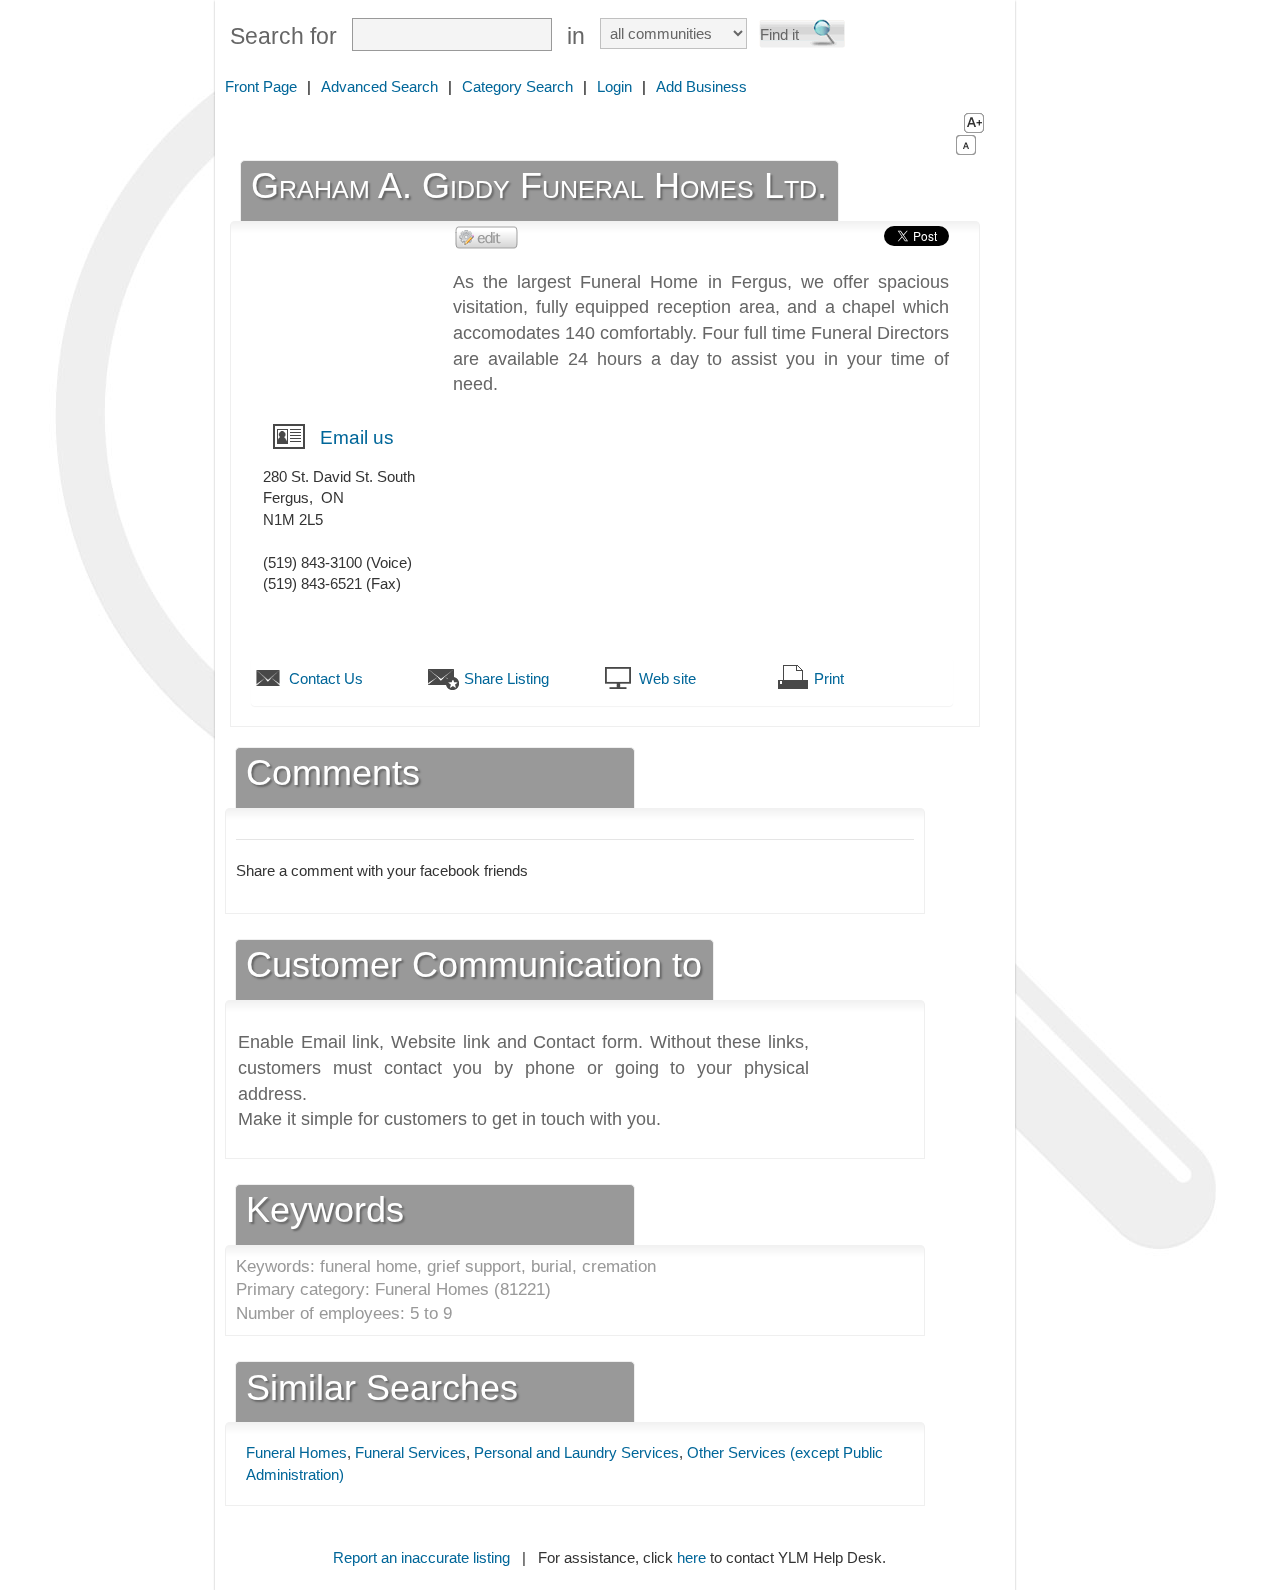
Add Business (701, 86)
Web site (667, 678)
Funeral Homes (296, 1452)
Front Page (261, 86)
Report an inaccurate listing (421, 1557)
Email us (357, 437)
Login (614, 86)
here (691, 1557)
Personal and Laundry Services (576, 1452)
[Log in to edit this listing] (487, 236)
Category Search (517, 86)
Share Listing (506, 678)
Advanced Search (379, 86)
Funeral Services (410, 1452)
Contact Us (326, 678)
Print (829, 678)
